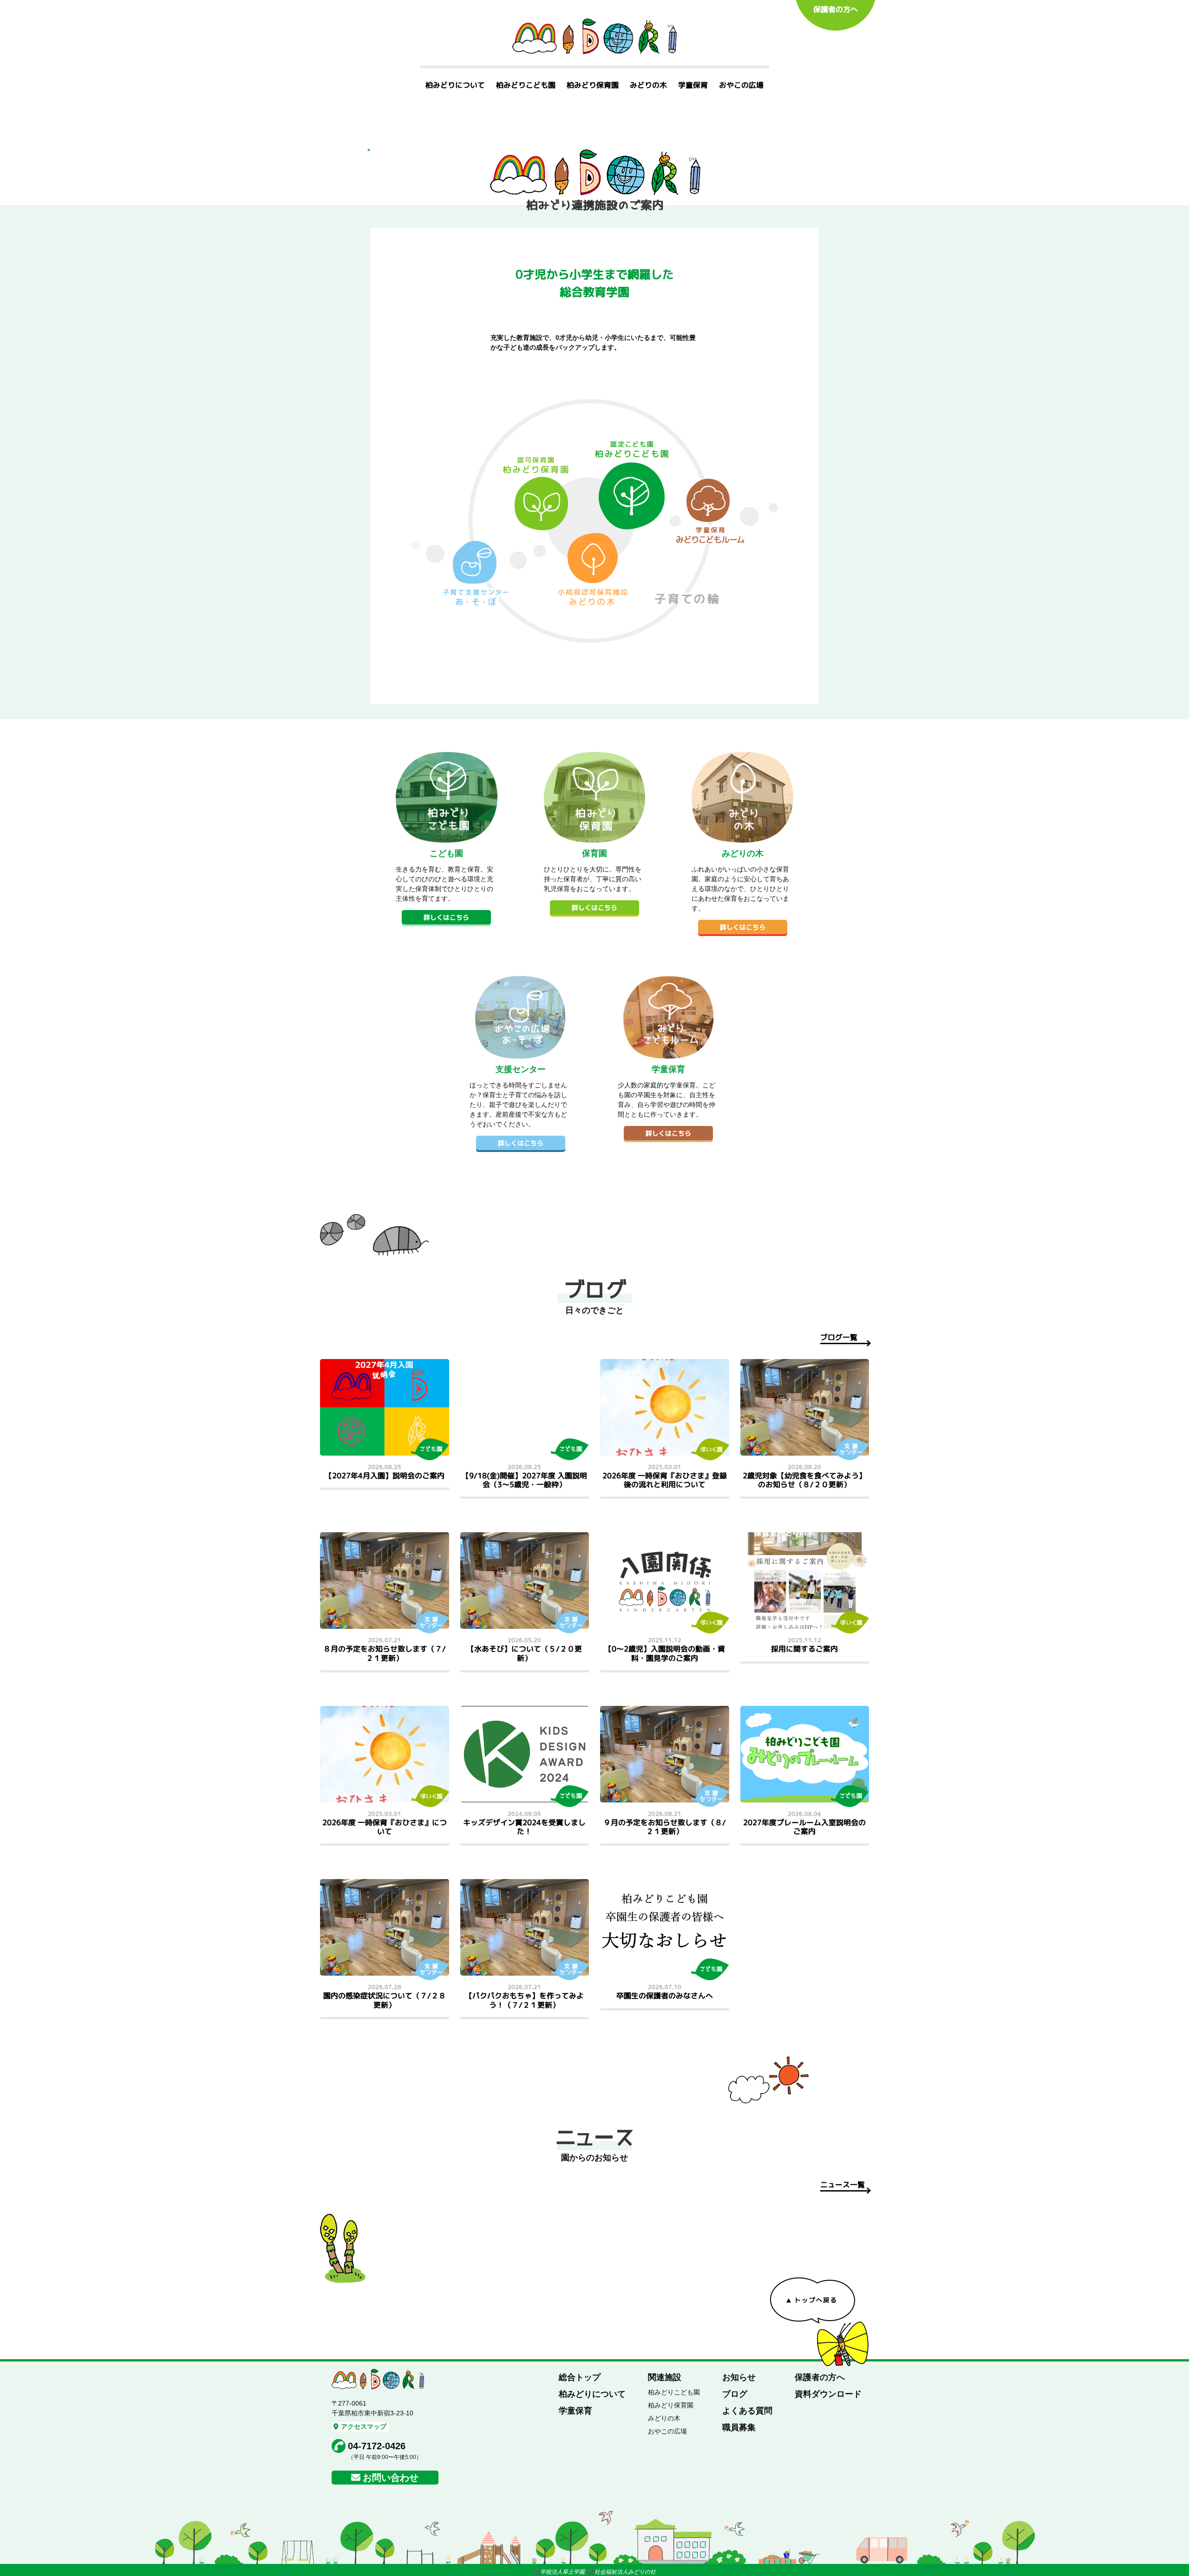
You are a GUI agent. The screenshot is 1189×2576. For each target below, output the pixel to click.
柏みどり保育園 (593, 85)
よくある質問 (747, 2411)
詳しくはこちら (446, 917)
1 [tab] (369, 150)
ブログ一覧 (839, 1337)
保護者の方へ (836, 9)
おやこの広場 (741, 85)
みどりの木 (648, 85)
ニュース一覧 (843, 2185)
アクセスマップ (364, 2426)
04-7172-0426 (377, 2446)
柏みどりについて (455, 85)
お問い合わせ (391, 2478)
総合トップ (580, 2377)
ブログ (735, 2394)
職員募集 (739, 2427)
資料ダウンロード (828, 2394)
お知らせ (739, 2377)
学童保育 (693, 85)
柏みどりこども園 (526, 85)
